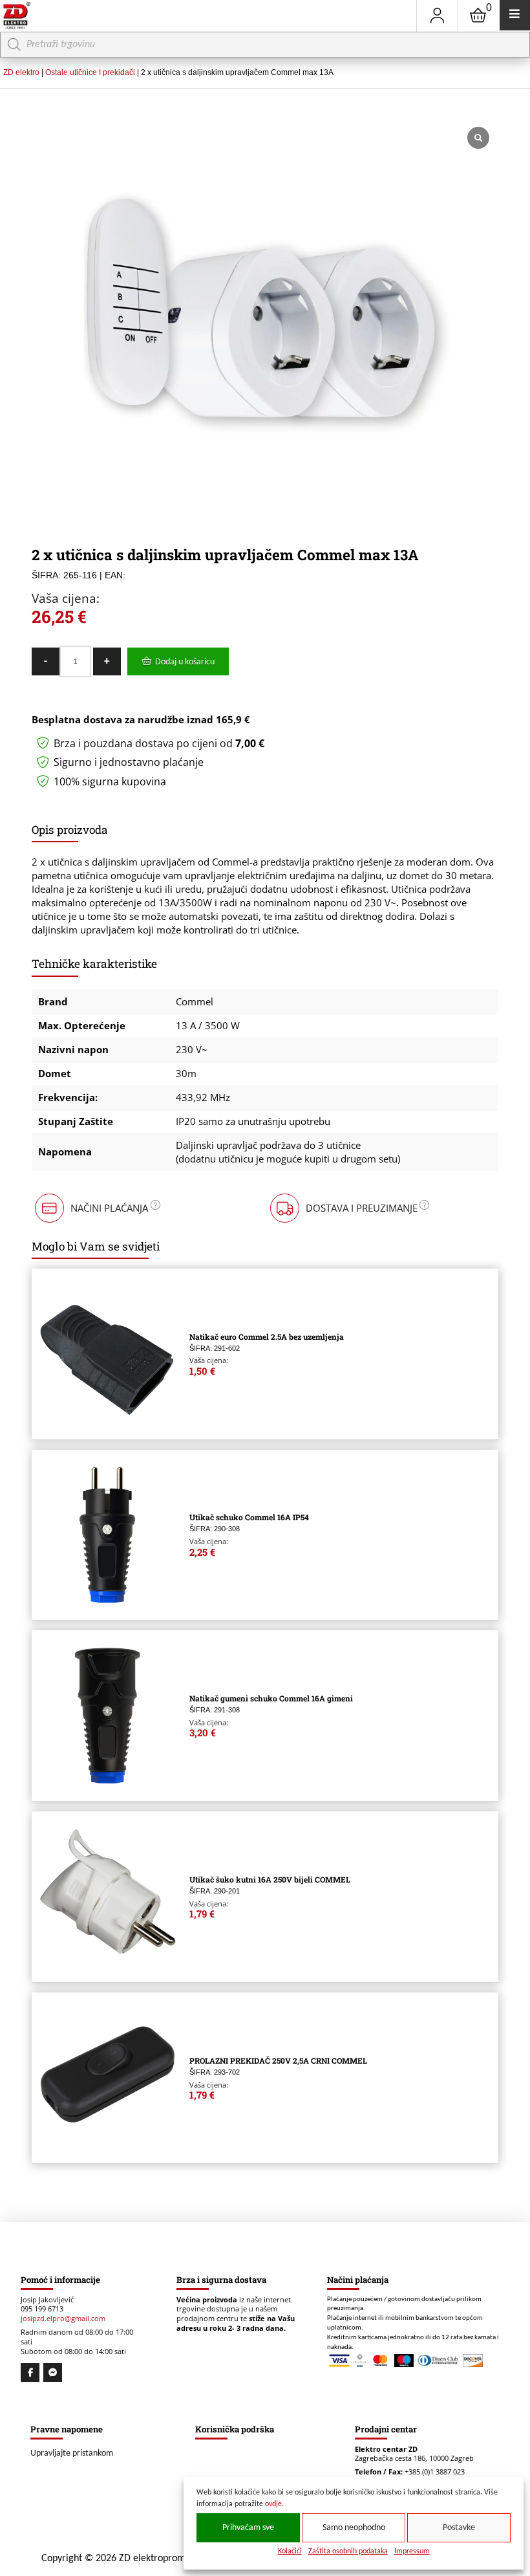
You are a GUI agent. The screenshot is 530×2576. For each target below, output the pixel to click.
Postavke (459, 2528)
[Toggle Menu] (515, 15)
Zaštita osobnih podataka (348, 2551)
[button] (96, 1208)
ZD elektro (21, 72)
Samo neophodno (354, 2528)
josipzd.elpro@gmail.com (63, 2319)
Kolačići (290, 2551)
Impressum (412, 2551)
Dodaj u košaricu (185, 662)
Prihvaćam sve (248, 2528)
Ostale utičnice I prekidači (90, 72)
